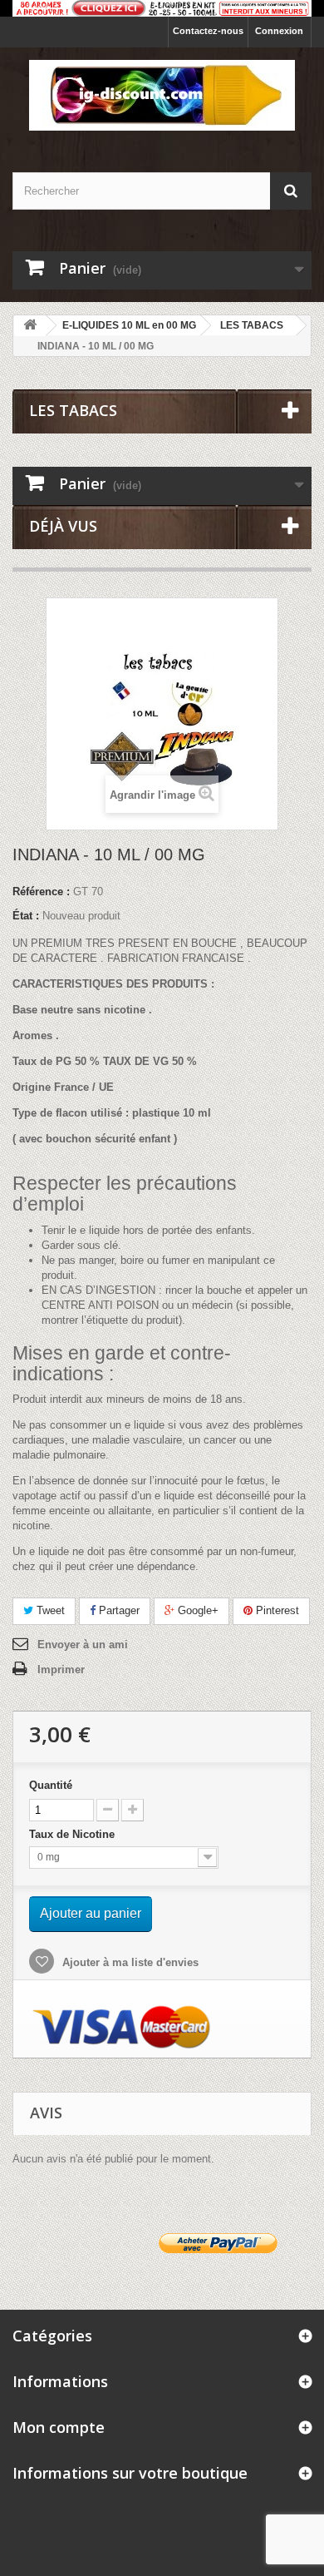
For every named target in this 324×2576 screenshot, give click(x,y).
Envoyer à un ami (83, 1645)
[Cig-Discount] (162, 95)
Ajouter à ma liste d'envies (129, 1962)
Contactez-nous (208, 31)
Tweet (49, 1610)
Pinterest (276, 1610)
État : (26, 916)
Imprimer (61, 1669)
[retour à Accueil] (30, 326)
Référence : (41, 892)
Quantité (51, 1785)
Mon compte (59, 2427)
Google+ (196, 1610)
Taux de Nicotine (74, 1834)
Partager (118, 1610)
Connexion (279, 31)
